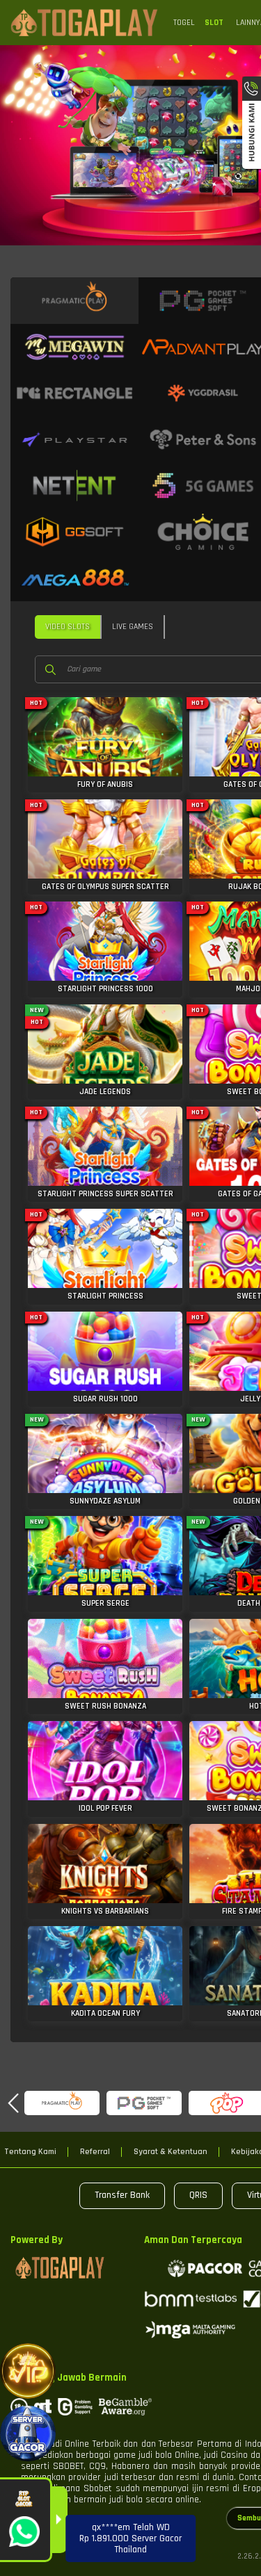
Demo (105, 732)
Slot (214, 23)
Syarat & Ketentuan (171, 2152)
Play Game (105, 759)
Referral (95, 2152)
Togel (184, 23)
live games (133, 627)
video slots (68, 627)
